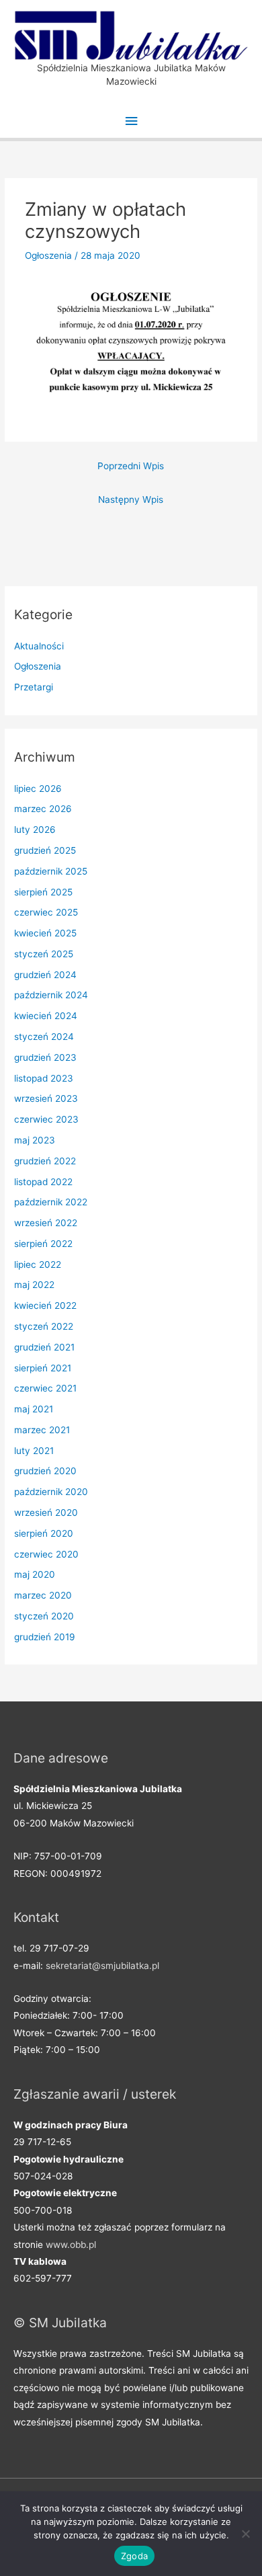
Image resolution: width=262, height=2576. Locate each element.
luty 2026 (35, 830)
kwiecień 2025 (45, 933)
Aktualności (39, 646)
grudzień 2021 (44, 1347)
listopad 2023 (44, 1078)
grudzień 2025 (45, 850)
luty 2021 (34, 1451)
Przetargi (34, 687)
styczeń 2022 (44, 1326)
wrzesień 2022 (46, 1223)
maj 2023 (35, 1140)
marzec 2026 (43, 809)
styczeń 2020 (44, 1616)
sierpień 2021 (43, 1368)
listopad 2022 (43, 1182)
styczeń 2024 (44, 1037)
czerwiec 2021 (45, 1388)
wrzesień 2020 (46, 1513)
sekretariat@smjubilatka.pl (102, 1966)
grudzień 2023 (45, 1057)
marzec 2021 (42, 1430)
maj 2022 (34, 1285)
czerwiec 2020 (46, 1554)
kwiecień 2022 (45, 1305)
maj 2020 (35, 1574)
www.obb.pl (71, 2245)
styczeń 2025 (44, 954)
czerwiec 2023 (46, 1119)
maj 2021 (34, 1409)
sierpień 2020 (44, 1533)
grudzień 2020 (45, 1471)
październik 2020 (51, 1492)
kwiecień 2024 (46, 1016)
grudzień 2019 (45, 1637)
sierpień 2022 (43, 1244)
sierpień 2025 (43, 892)
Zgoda (134, 2556)
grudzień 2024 (45, 975)
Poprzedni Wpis (131, 466)
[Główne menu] (131, 121)
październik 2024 (51, 995)
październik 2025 (51, 871)
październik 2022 (51, 1202)
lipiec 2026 (38, 789)
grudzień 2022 (45, 1161)
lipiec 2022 (38, 1264)
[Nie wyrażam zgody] (245, 2534)
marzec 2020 (43, 1595)
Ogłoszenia (48, 255)
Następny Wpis (131, 499)
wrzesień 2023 (46, 1098)
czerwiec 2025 (46, 912)
